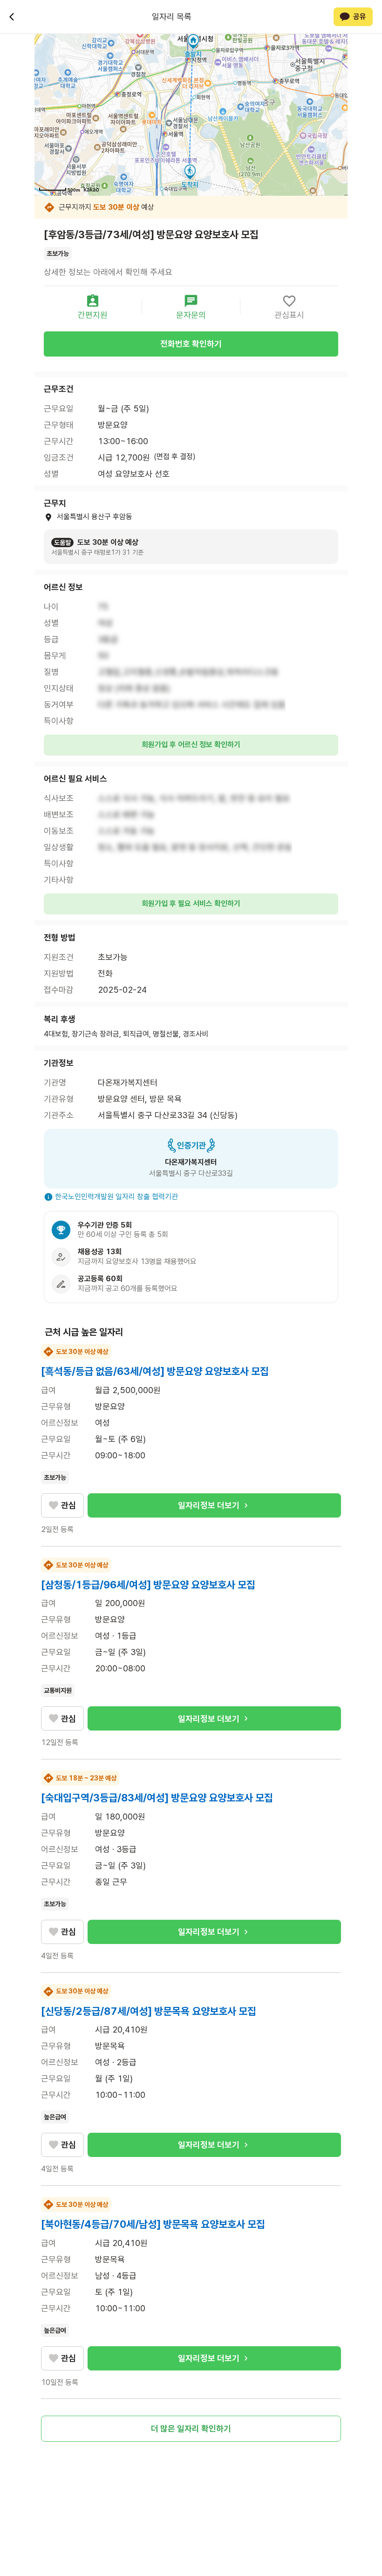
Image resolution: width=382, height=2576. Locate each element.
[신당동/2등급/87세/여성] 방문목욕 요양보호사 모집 (149, 2011)
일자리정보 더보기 (209, 1505)
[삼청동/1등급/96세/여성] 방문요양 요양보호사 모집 (148, 1585)
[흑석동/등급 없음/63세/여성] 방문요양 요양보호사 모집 (155, 1371)
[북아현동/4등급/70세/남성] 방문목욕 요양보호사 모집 (153, 2224)
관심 (68, 1505)
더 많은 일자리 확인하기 (191, 2428)
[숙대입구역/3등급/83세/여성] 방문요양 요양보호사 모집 (157, 1798)
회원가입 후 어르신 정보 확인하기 (191, 745)
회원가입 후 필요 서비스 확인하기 (191, 903)
